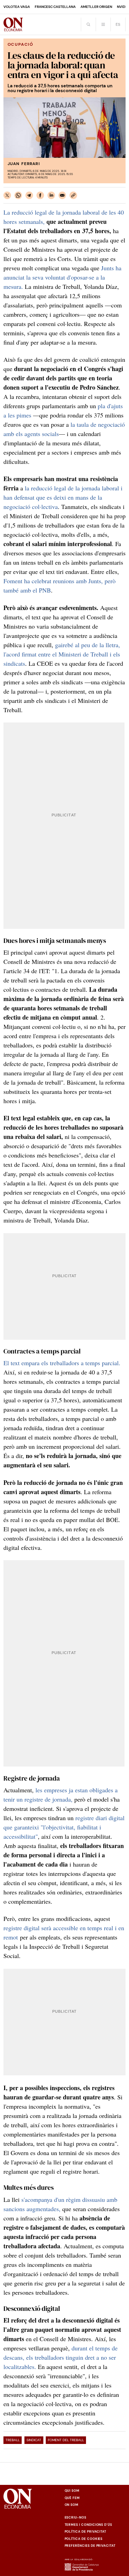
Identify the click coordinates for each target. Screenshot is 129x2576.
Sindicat (34, 2440)
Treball (13, 2440)
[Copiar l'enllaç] (73, 195)
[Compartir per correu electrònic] (62, 195)
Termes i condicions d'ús (89, 2525)
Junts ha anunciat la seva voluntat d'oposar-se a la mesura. (62, 277)
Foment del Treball (66, 2440)
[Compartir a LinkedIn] (51, 195)
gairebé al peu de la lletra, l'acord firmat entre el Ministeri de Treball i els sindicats (62, 654)
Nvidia (123, 7)
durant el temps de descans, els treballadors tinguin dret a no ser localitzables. (61, 2357)
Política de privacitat (86, 2532)
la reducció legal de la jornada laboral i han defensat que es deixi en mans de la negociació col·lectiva (63, 497)
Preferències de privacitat (90, 2546)
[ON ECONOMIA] (13, 24)
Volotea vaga (17, 7)
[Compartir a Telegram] (29, 195)
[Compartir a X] (7, 195)
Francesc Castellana (55, 7)
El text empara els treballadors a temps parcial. (62, 1363)
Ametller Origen (96, 7)
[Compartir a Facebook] (40, 195)
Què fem (72, 2498)
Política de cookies (84, 2539)
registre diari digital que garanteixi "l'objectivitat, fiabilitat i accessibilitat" (64, 1827)
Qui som (72, 2491)
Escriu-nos (76, 2518)
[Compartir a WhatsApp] (18, 195)
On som (72, 2505)
